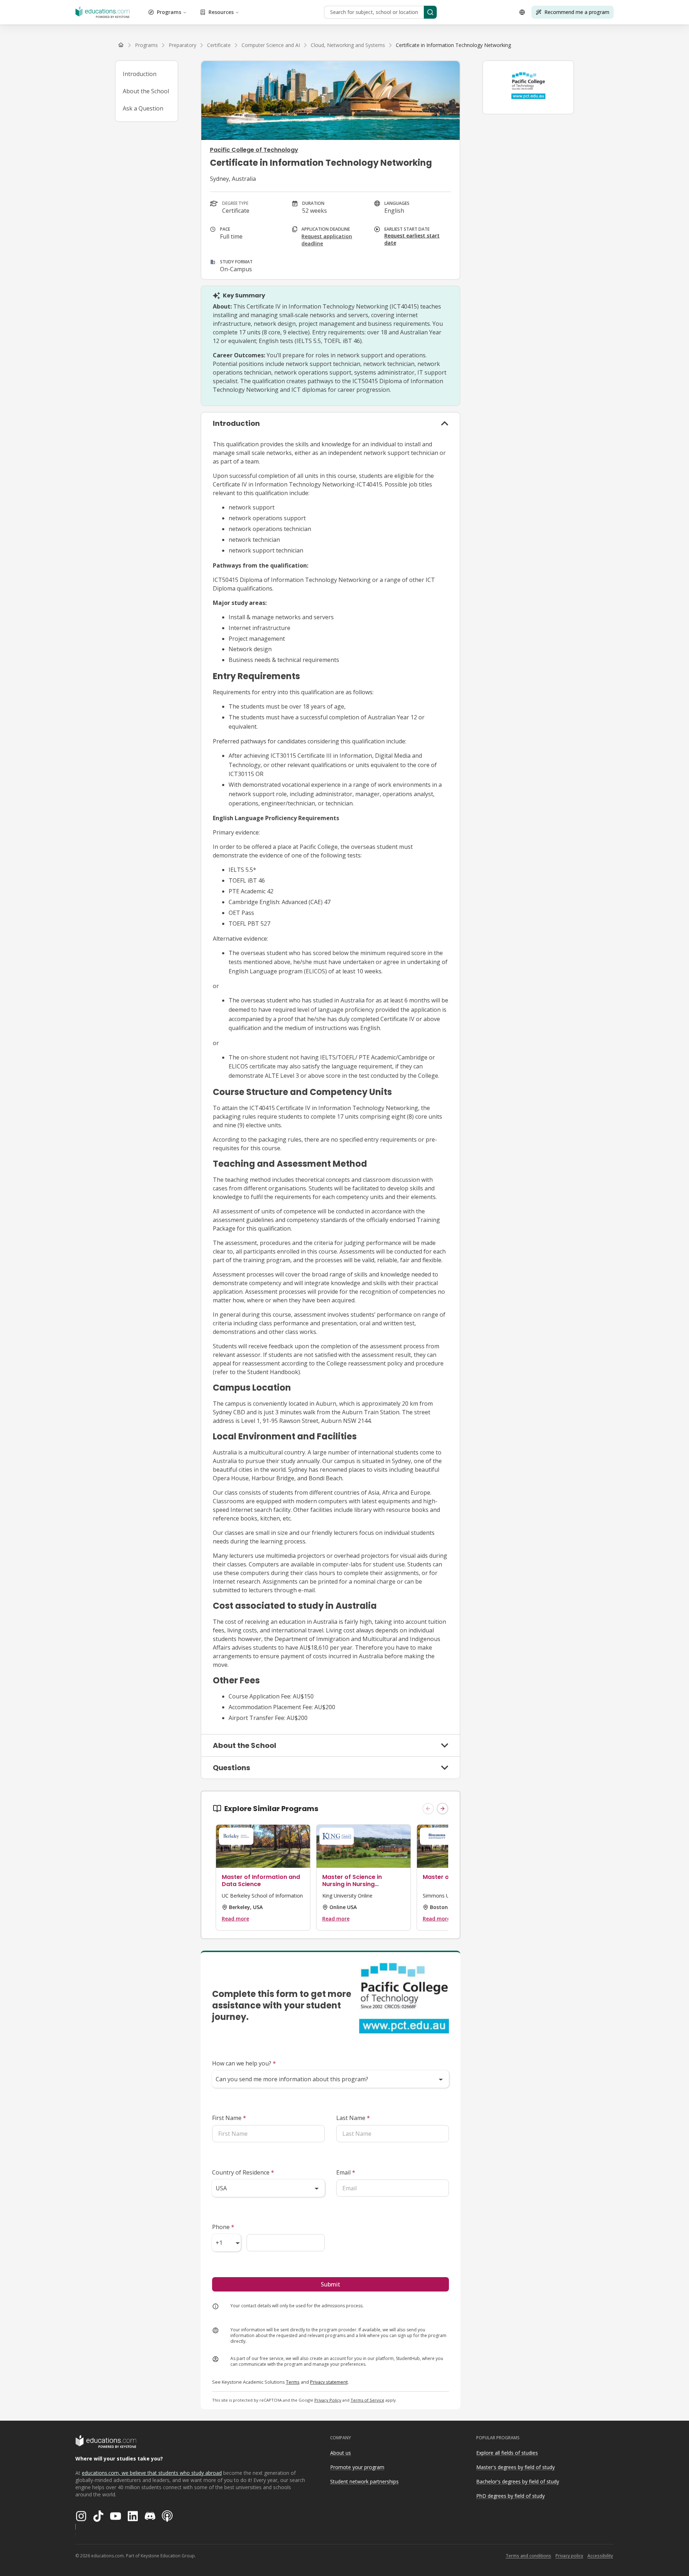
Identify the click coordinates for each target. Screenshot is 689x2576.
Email (346, 2172)
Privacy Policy (328, 2400)
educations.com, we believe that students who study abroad (152, 2473)
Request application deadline (327, 240)
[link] (453, 45)
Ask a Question (143, 108)
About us (341, 2453)
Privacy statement (329, 2382)
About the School (146, 91)
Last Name (353, 2118)
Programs (169, 12)
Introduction (140, 74)
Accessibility (600, 2556)
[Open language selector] (522, 12)
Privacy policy (569, 2556)
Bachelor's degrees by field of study (518, 2481)
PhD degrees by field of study (510, 2496)
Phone (223, 2227)
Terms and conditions (528, 2556)
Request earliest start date (412, 239)
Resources (221, 12)
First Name (229, 2118)
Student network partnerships (364, 2481)
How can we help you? (244, 2063)
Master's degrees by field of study (515, 2467)
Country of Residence (243, 2172)
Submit (331, 2284)
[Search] (430, 12)
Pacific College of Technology (254, 150)
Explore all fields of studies (507, 2453)
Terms (293, 2382)
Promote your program (357, 2467)
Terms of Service (367, 2400)
